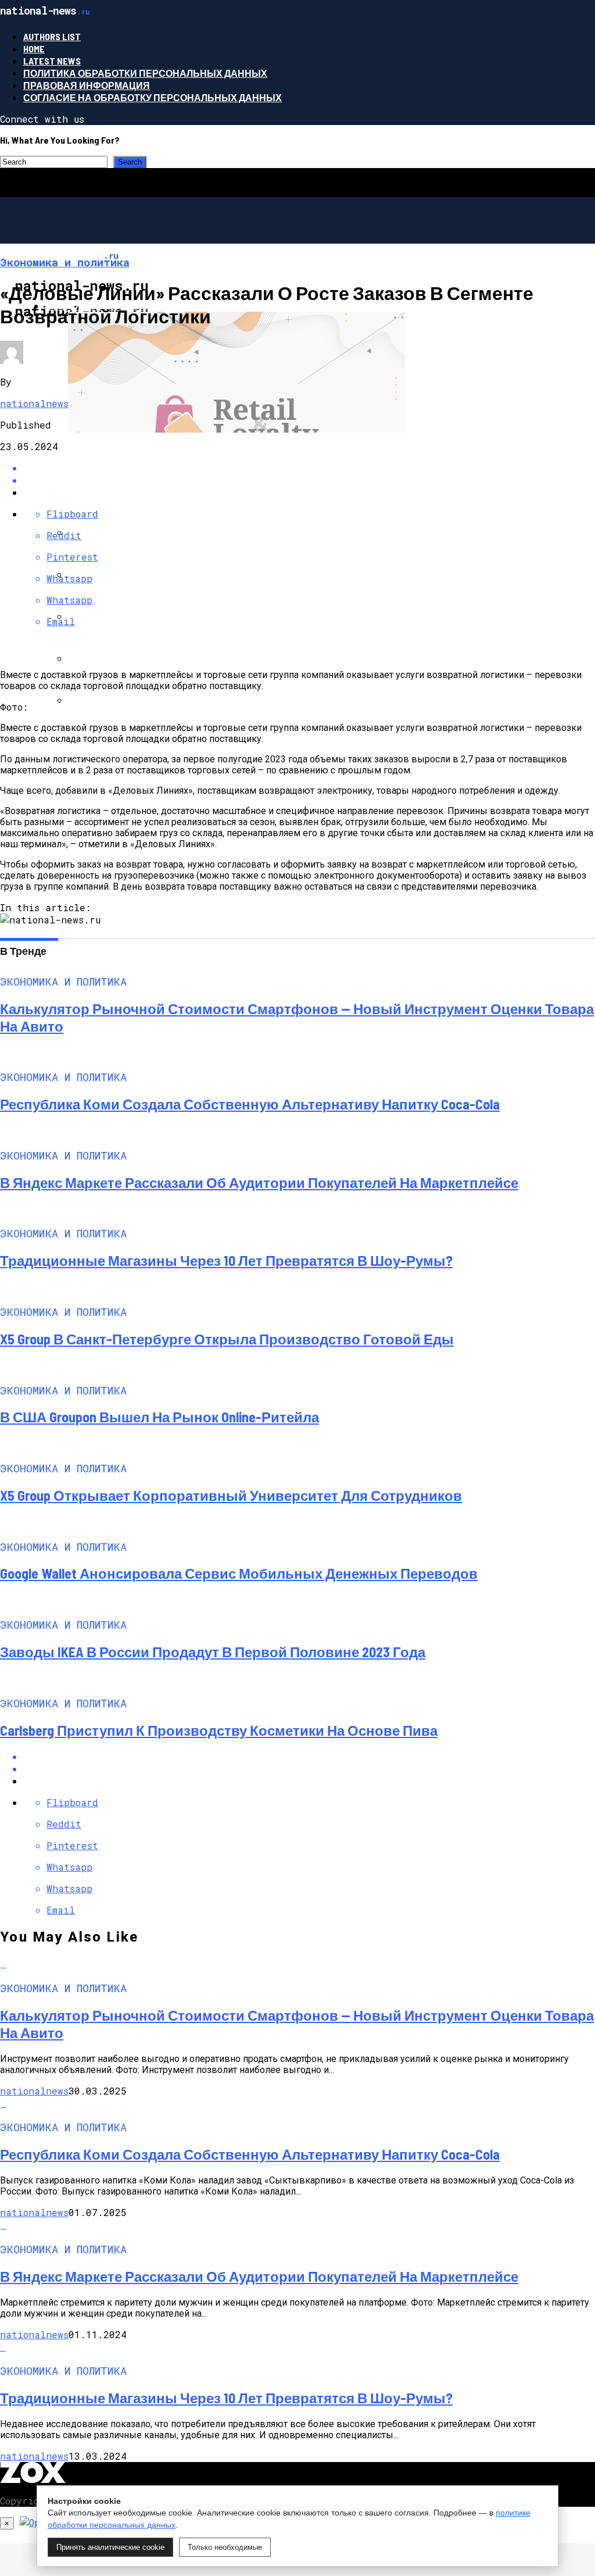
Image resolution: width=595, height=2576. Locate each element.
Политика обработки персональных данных (145, 73)
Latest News (52, 61)
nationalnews (34, 403)
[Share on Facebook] (309, 1756)
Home (34, 49)
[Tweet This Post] (309, 1769)
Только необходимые (225, 2547)
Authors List (52, 36)
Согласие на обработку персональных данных (153, 97)
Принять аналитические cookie (110, 2547)
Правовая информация (87, 85)
